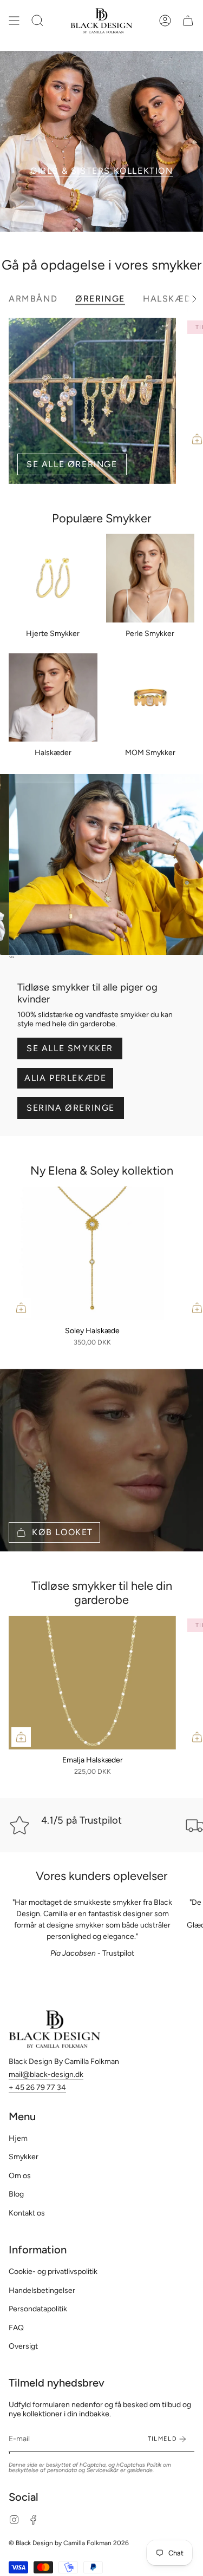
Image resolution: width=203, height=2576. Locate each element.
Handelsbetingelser (42, 2290)
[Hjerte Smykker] (53, 578)
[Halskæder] (53, 698)
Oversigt (23, 2346)
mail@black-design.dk (46, 2074)
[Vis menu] (14, 21)
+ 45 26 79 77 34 (37, 2087)
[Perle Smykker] (150, 578)
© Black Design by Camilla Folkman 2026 (69, 2543)
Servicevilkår (103, 2470)
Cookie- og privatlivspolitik (53, 2272)
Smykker (24, 2157)
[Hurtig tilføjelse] (21, 1308)
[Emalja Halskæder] (92, 1683)
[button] (37, 21)
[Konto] (165, 21)
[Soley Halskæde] (92, 1253)
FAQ (16, 2328)
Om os (20, 2176)
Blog (16, 2194)
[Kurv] (188, 21)
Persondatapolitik (38, 2309)
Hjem (18, 2138)
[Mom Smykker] (150, 698)
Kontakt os (27, 2213)
